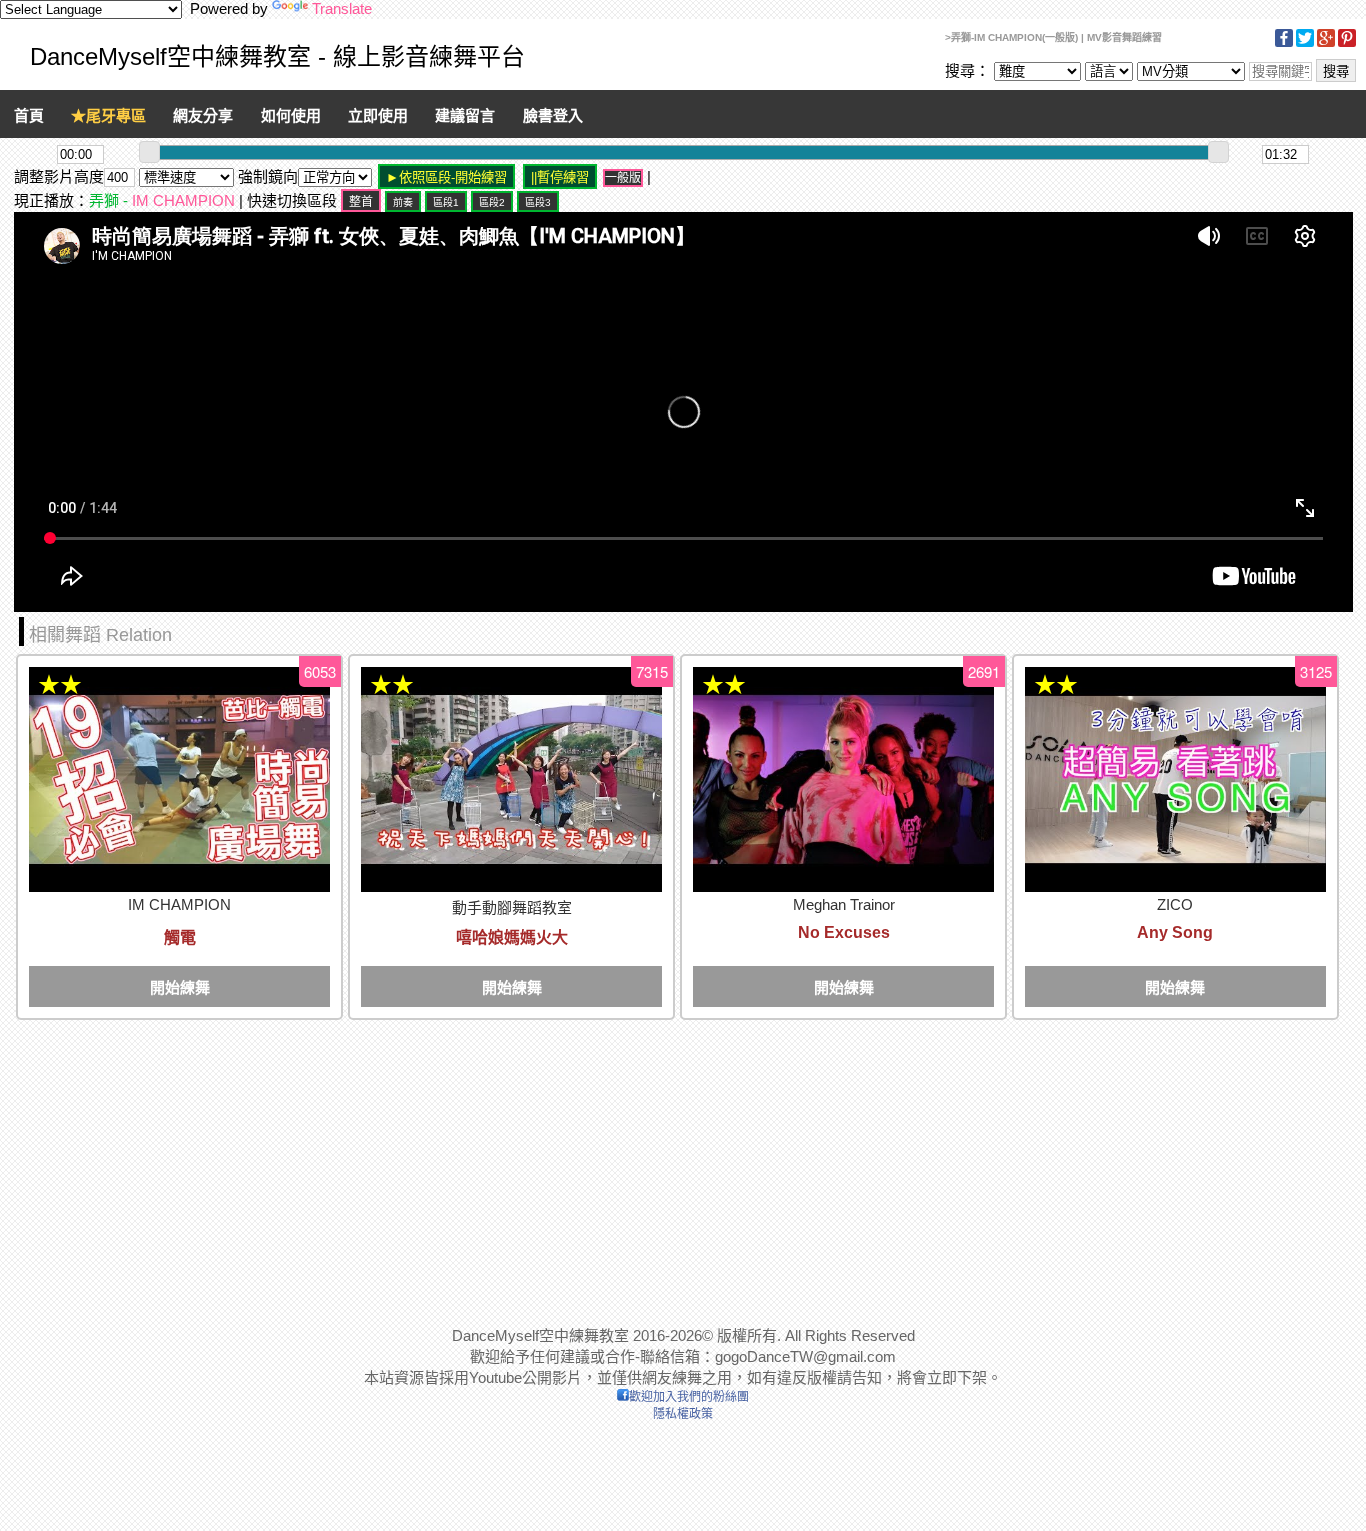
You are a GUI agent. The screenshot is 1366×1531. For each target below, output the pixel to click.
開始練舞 (180, 987)
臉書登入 (553, 115)
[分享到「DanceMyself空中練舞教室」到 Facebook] (1284, 43)
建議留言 (465, 115)
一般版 (623, 178)
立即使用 (378, 115)
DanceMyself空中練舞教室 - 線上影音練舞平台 (277, 56)
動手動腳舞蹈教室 (512, 907)
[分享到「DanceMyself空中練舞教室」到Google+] (1326, 43)
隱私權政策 (683, 1414)
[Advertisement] (614, 1163)
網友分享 (203, 115)
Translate (342, 8)
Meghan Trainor (844, 904)
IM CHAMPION (183, 200)
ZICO (1175, 904)
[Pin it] (1347, 43)
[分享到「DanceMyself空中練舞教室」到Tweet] (1305, 43)
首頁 (29, 115)
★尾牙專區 (108, 115)
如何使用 (291, 115)
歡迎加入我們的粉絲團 (689, 1397)
